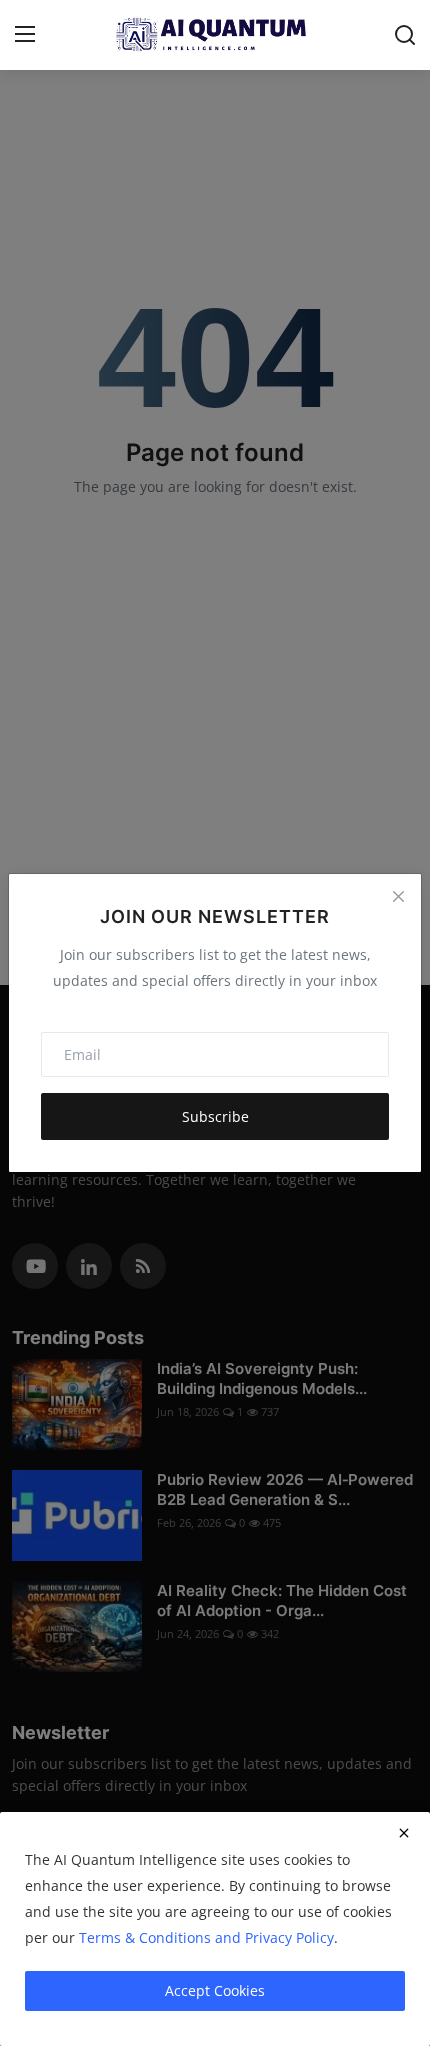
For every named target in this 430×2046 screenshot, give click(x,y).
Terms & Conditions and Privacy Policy (206, 1937)
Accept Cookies (215, 1990)
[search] (405, 35)
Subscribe (215, 1116)
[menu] (25, 35)
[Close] (398, 897)
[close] (404, 1833)
